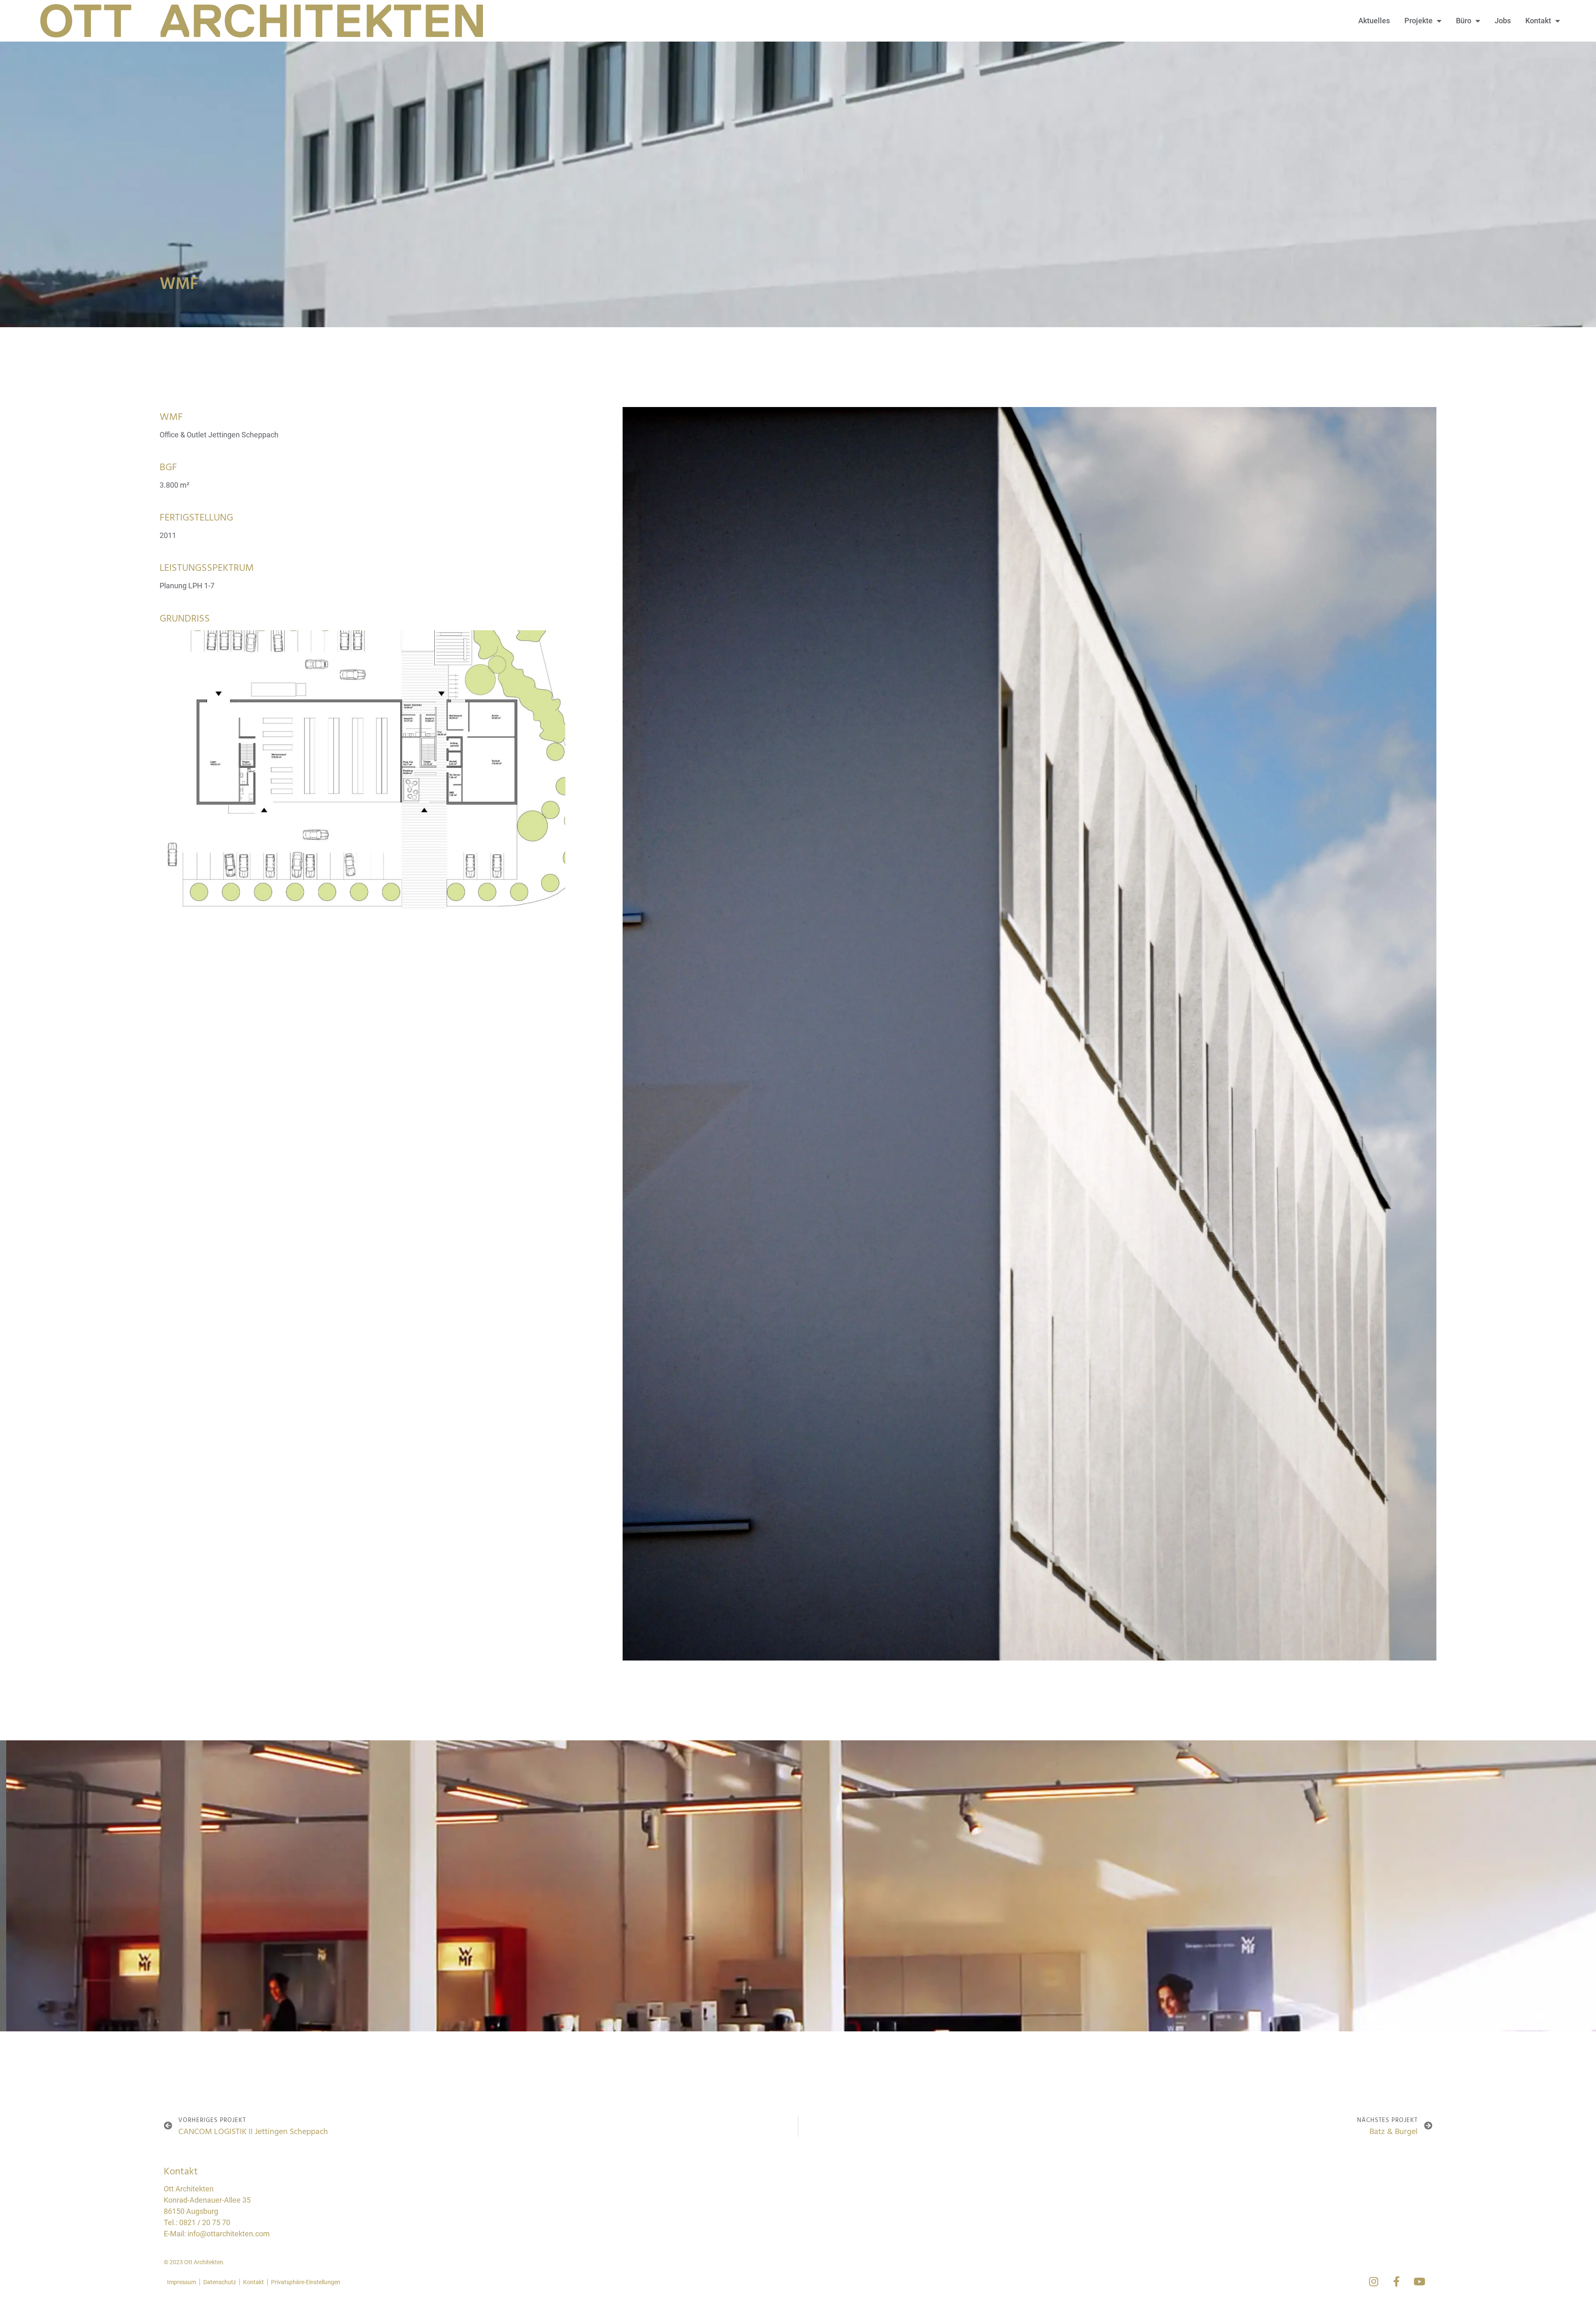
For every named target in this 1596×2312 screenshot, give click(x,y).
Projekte (1419, 21)
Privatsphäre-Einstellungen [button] (306, 2282)
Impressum (182, 2282)
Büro (1464, 21)
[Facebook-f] (1396, 2281)
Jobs (1503, 21)
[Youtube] (1419, 2281)
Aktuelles (1374, 21)
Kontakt (1538, 21)
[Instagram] (1374, 2281)
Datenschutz (220, 2282)
